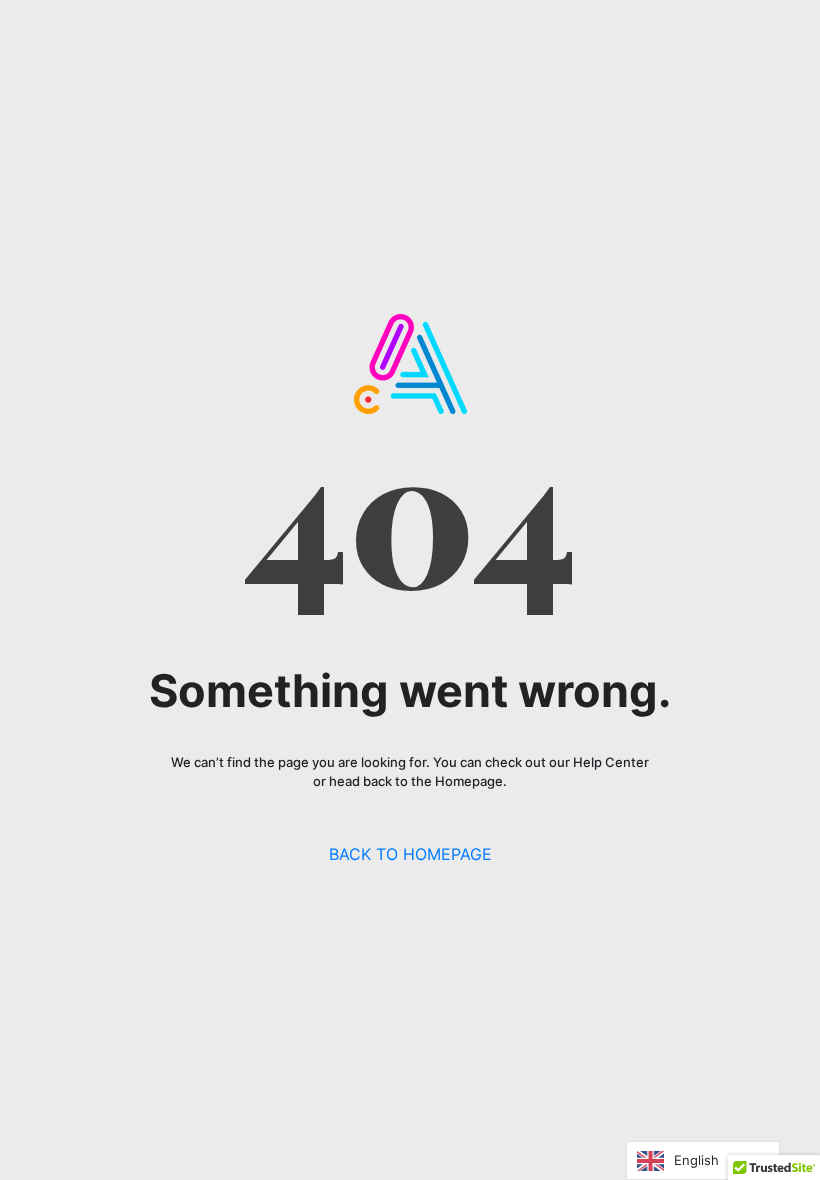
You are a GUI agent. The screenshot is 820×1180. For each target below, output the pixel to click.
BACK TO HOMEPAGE (410, 854)
